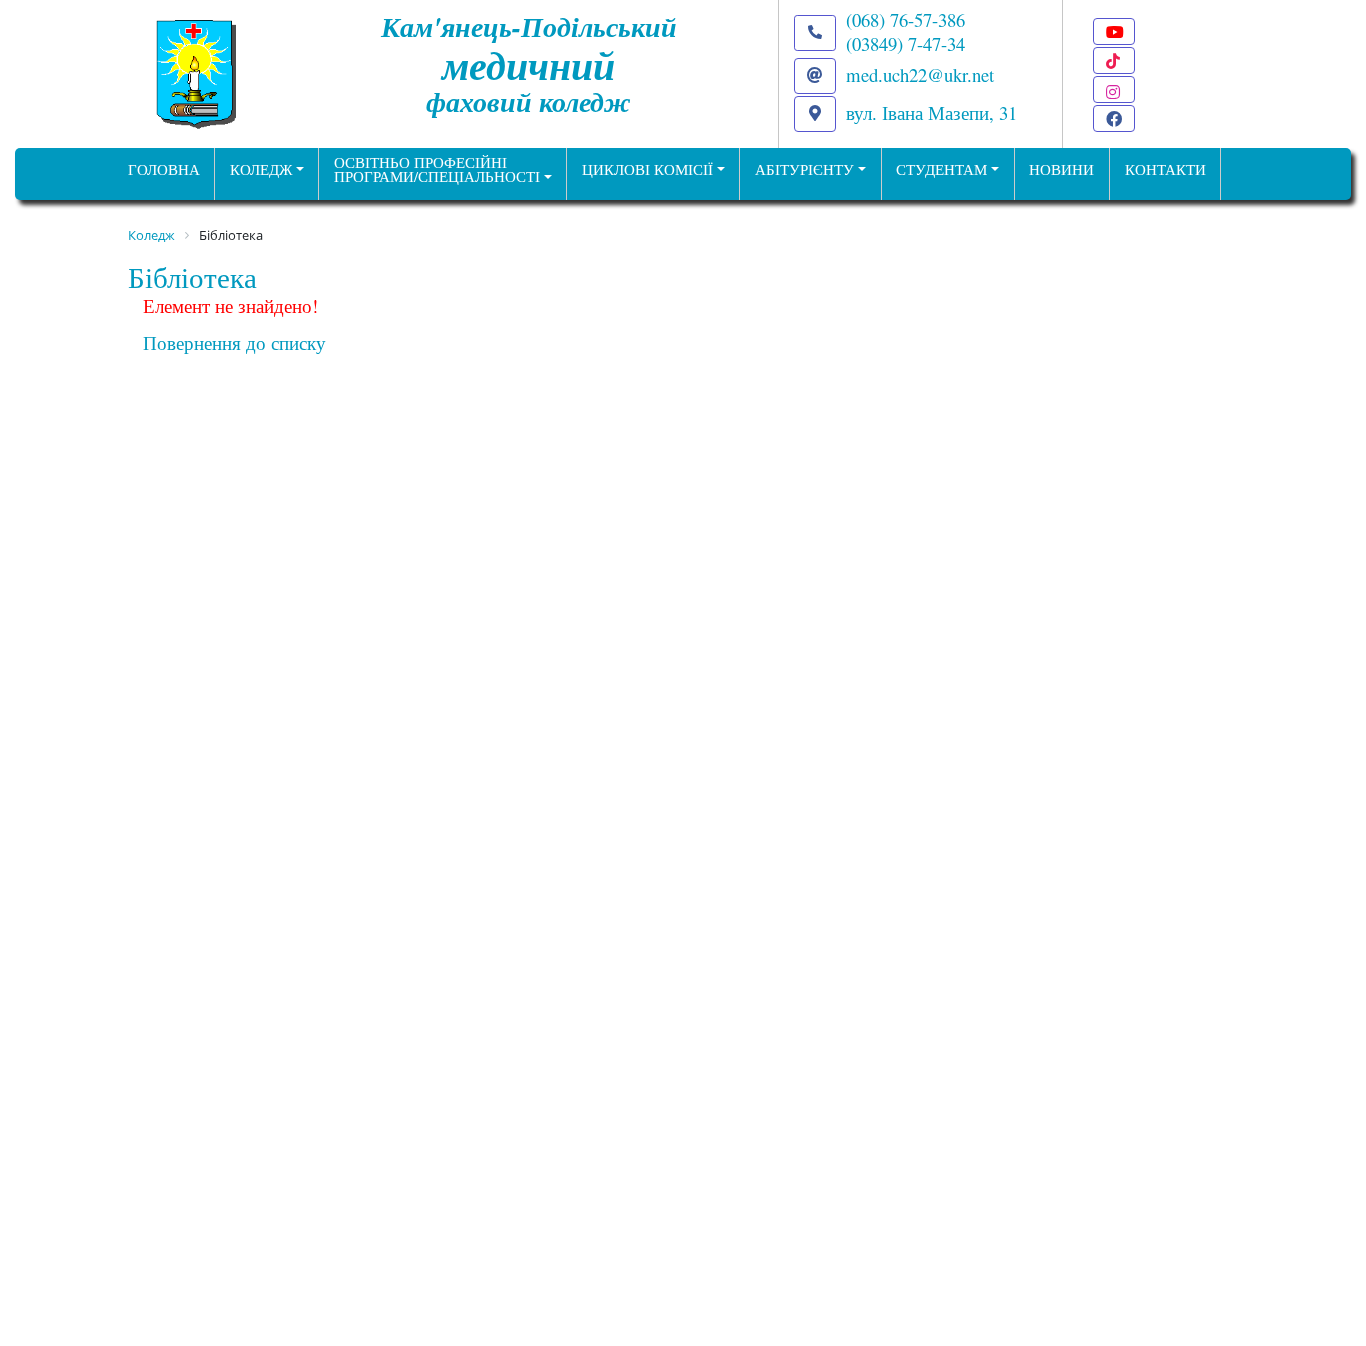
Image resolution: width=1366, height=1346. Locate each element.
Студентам (941, 169)
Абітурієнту (804, 169)
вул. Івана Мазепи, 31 (931, 112)
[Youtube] (1114, 31)
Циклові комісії (647, 169)
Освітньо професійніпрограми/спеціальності (437, 170)
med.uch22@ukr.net (920, 74)
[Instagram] (1114, 89)
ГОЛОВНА (164, 169)
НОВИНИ (1061, 169)
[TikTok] (1114, 60)
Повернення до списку (234, 342)
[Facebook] (1114, 118)
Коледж (261, 169)
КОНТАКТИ (1165, 169)
